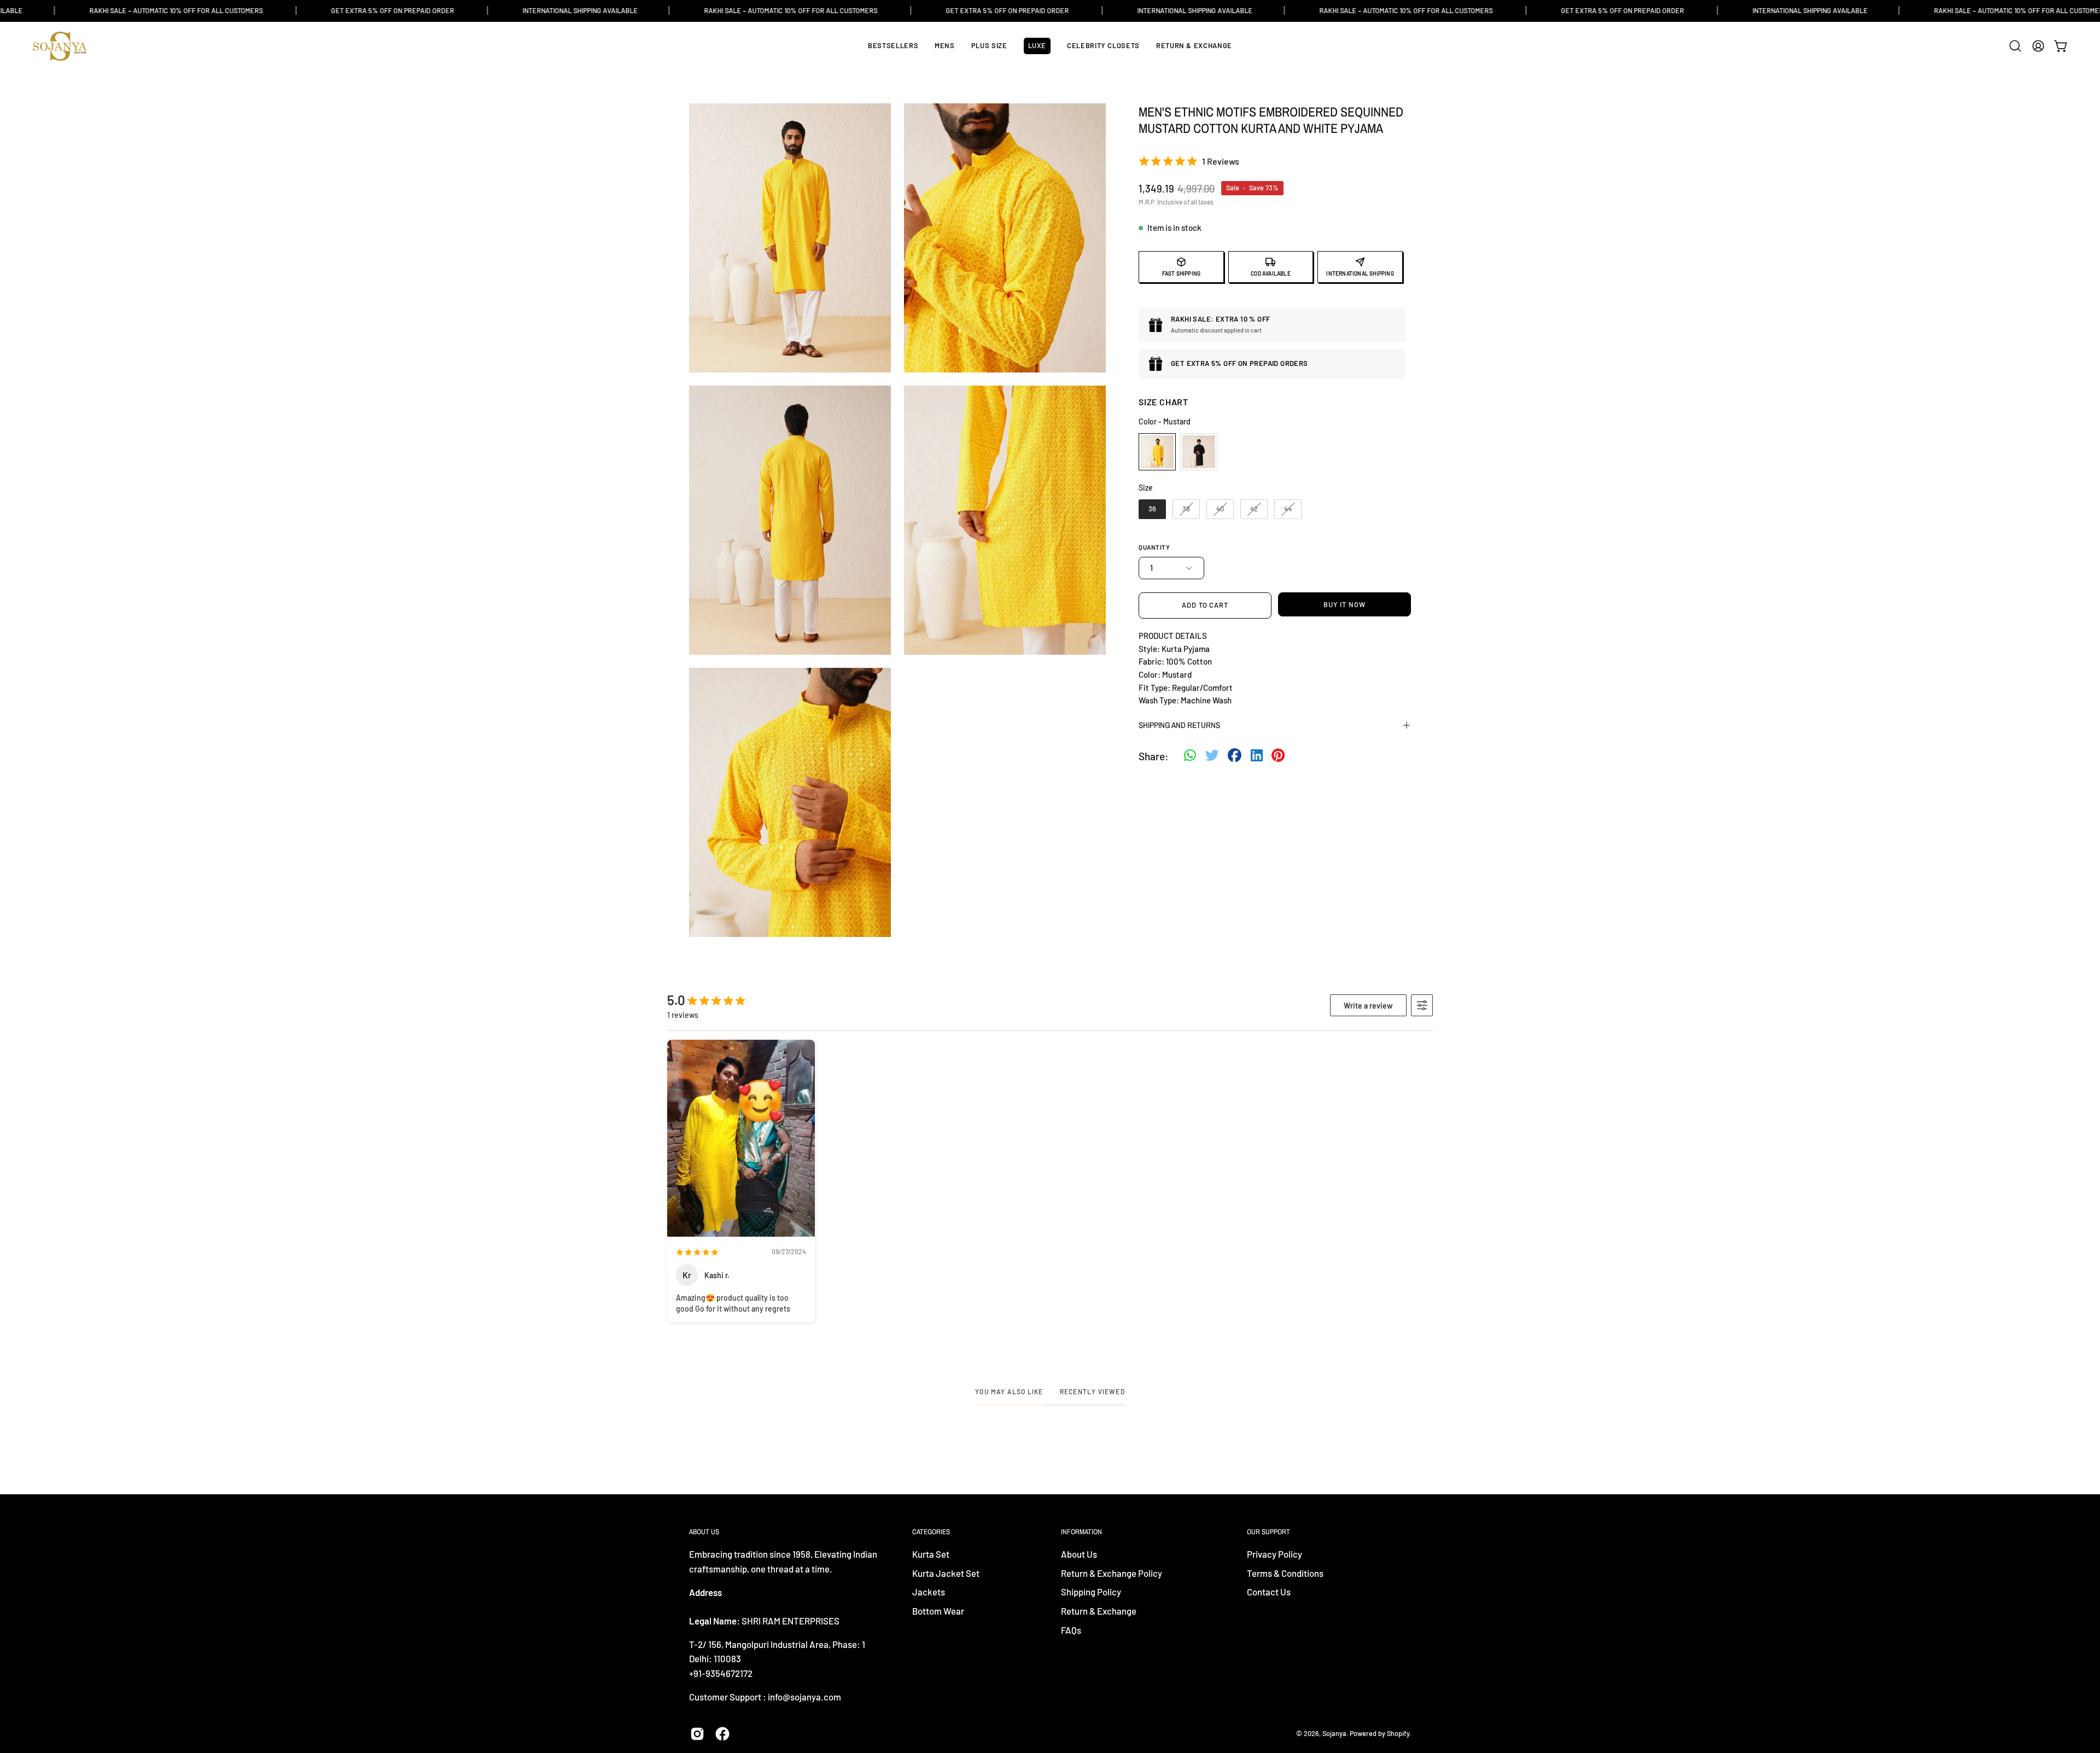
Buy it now (1344, 604)
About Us (1079, 1554)
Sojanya (1334, 1733)
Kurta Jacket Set (946, 1573)
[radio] (1157, 452)
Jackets (929, 1592)
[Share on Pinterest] (1278, 756)
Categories (931, 1532)
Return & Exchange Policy (1112, 1573)
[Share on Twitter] (1212, 756)
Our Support (1268, 1532)
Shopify (1398, 1733)
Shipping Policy (1091, 1592)
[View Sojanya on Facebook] (722, 1734)
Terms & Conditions (1285, 1573)
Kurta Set (931, 1554)
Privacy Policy (1274, 1554)
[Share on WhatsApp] (1190, 756)
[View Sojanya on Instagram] (697, 1734)
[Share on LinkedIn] (1257, 756)
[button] (2015, 46)
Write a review (1368, 1006)
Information (1081, 1532)
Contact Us (1269, 1592)
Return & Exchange (1099, 1611)
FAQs (1071, 1630)
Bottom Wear (938, 1611)
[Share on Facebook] (1235, 756)
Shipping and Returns (1179, 725)
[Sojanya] (60, 46)
